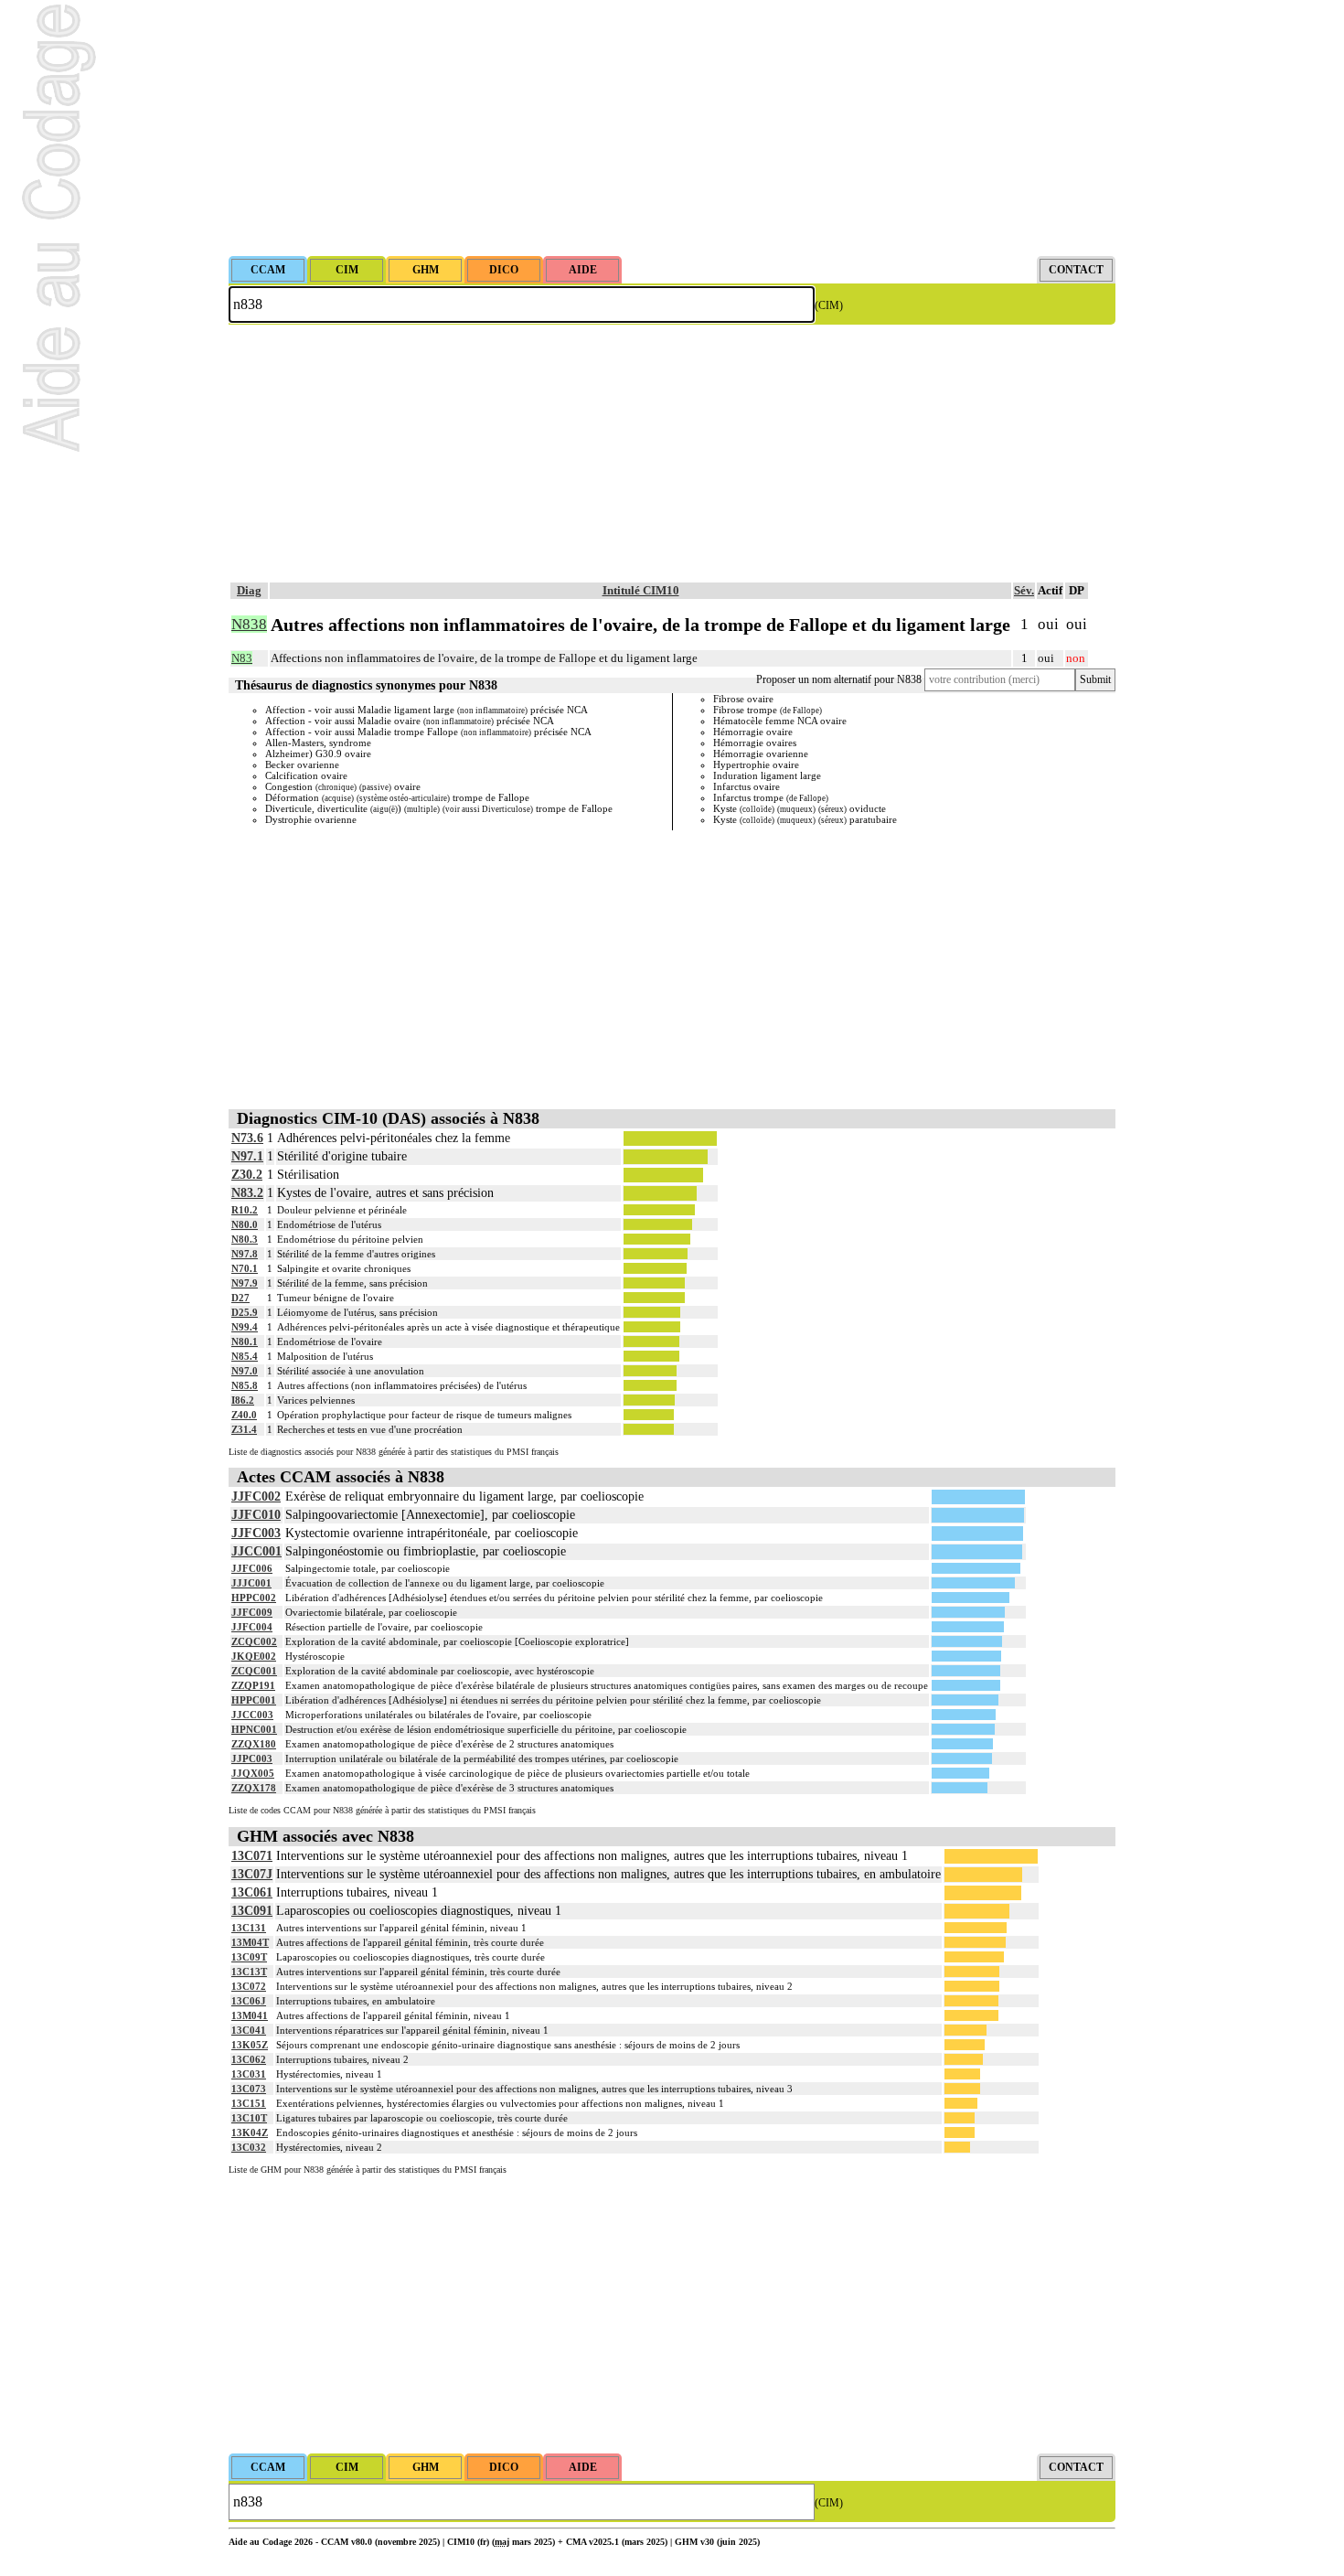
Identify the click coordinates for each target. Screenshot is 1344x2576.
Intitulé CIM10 (641, 590)
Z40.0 (244, 1415)
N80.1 (245, 1341)
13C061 (252, 1892)
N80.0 (245, 1224)
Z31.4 (244, 1429)
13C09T (249, 1957)
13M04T (250, 1942)
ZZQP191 (253, 1685)
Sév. (1024, 590)
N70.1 (245, 1268)
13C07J (252, 1874)
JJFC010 (256, 1515)
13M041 (250, 2015)
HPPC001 (254, 1700)
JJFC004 (252, 1627)
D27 (240, 1298)
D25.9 (245, 1312)
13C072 (249, 1986)
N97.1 (247, 1156)
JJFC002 (256, 1496)
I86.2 (243, 1400)
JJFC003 (256, 1533)
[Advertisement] (672, 128)
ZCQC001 (254, 1671)
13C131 (249, 1928)
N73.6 (247, 1138)
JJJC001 (251, 1583)
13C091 (252, 1911)
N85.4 (245, 1356)
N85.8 (245, 1385)
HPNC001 (254, 1729)
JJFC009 (252, 1612)
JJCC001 (256, 1551)
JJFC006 (252, 1568)
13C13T (249, 1972)
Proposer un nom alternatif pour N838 (839, 679)
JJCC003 (252, 1715)
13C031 (249, 2074)
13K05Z (250, 2045)
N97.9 (245, 1283)
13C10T (249, 2118)
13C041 (249, 2030)
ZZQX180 (254, 1744)
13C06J (249, 2001)
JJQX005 (253, 1773)
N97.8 (245, 1254)
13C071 (252, 1856)
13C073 (249, 2089)
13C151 (249, 2103)
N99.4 (245, 1327)
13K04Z (250, 2132)
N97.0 (245, 1371)
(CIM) (829, 305)
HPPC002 (254, 1598)
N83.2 (247, 1193)
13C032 (249, 2147)
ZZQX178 (254, 1788)
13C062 (249, 2059)
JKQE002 (254, 1656)
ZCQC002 (254, 1641)
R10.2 (245, 1210)
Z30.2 (247, 1175)
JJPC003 (252, 1758)
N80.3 (245, 1239)
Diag (249, 590)
